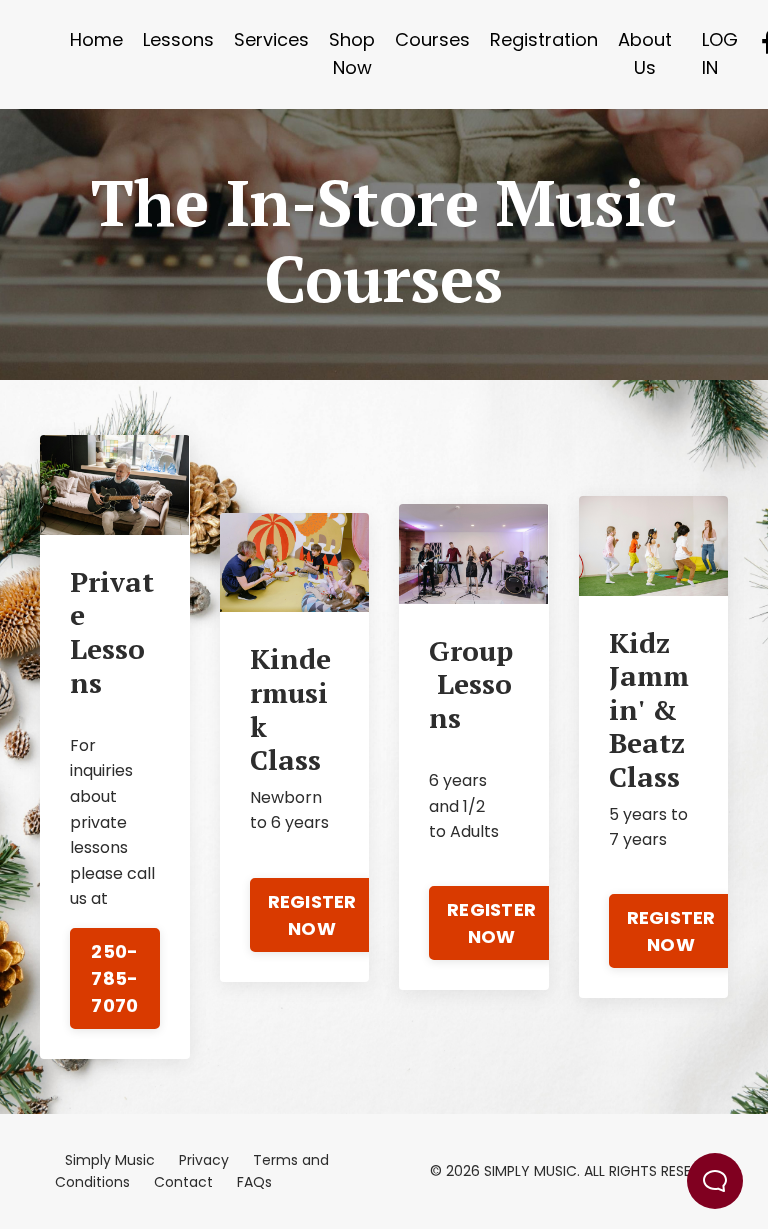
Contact (183, 1182)
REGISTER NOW (312, 915)
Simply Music (110, 1160)
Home (96, 39)
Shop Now (352, 54)
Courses (432, 39)
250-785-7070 (114, 978)
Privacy (204, 1160)
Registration (544, 39)
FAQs (254, 1182)
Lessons (178, 39)
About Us (645, 54)
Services (271, 39)
